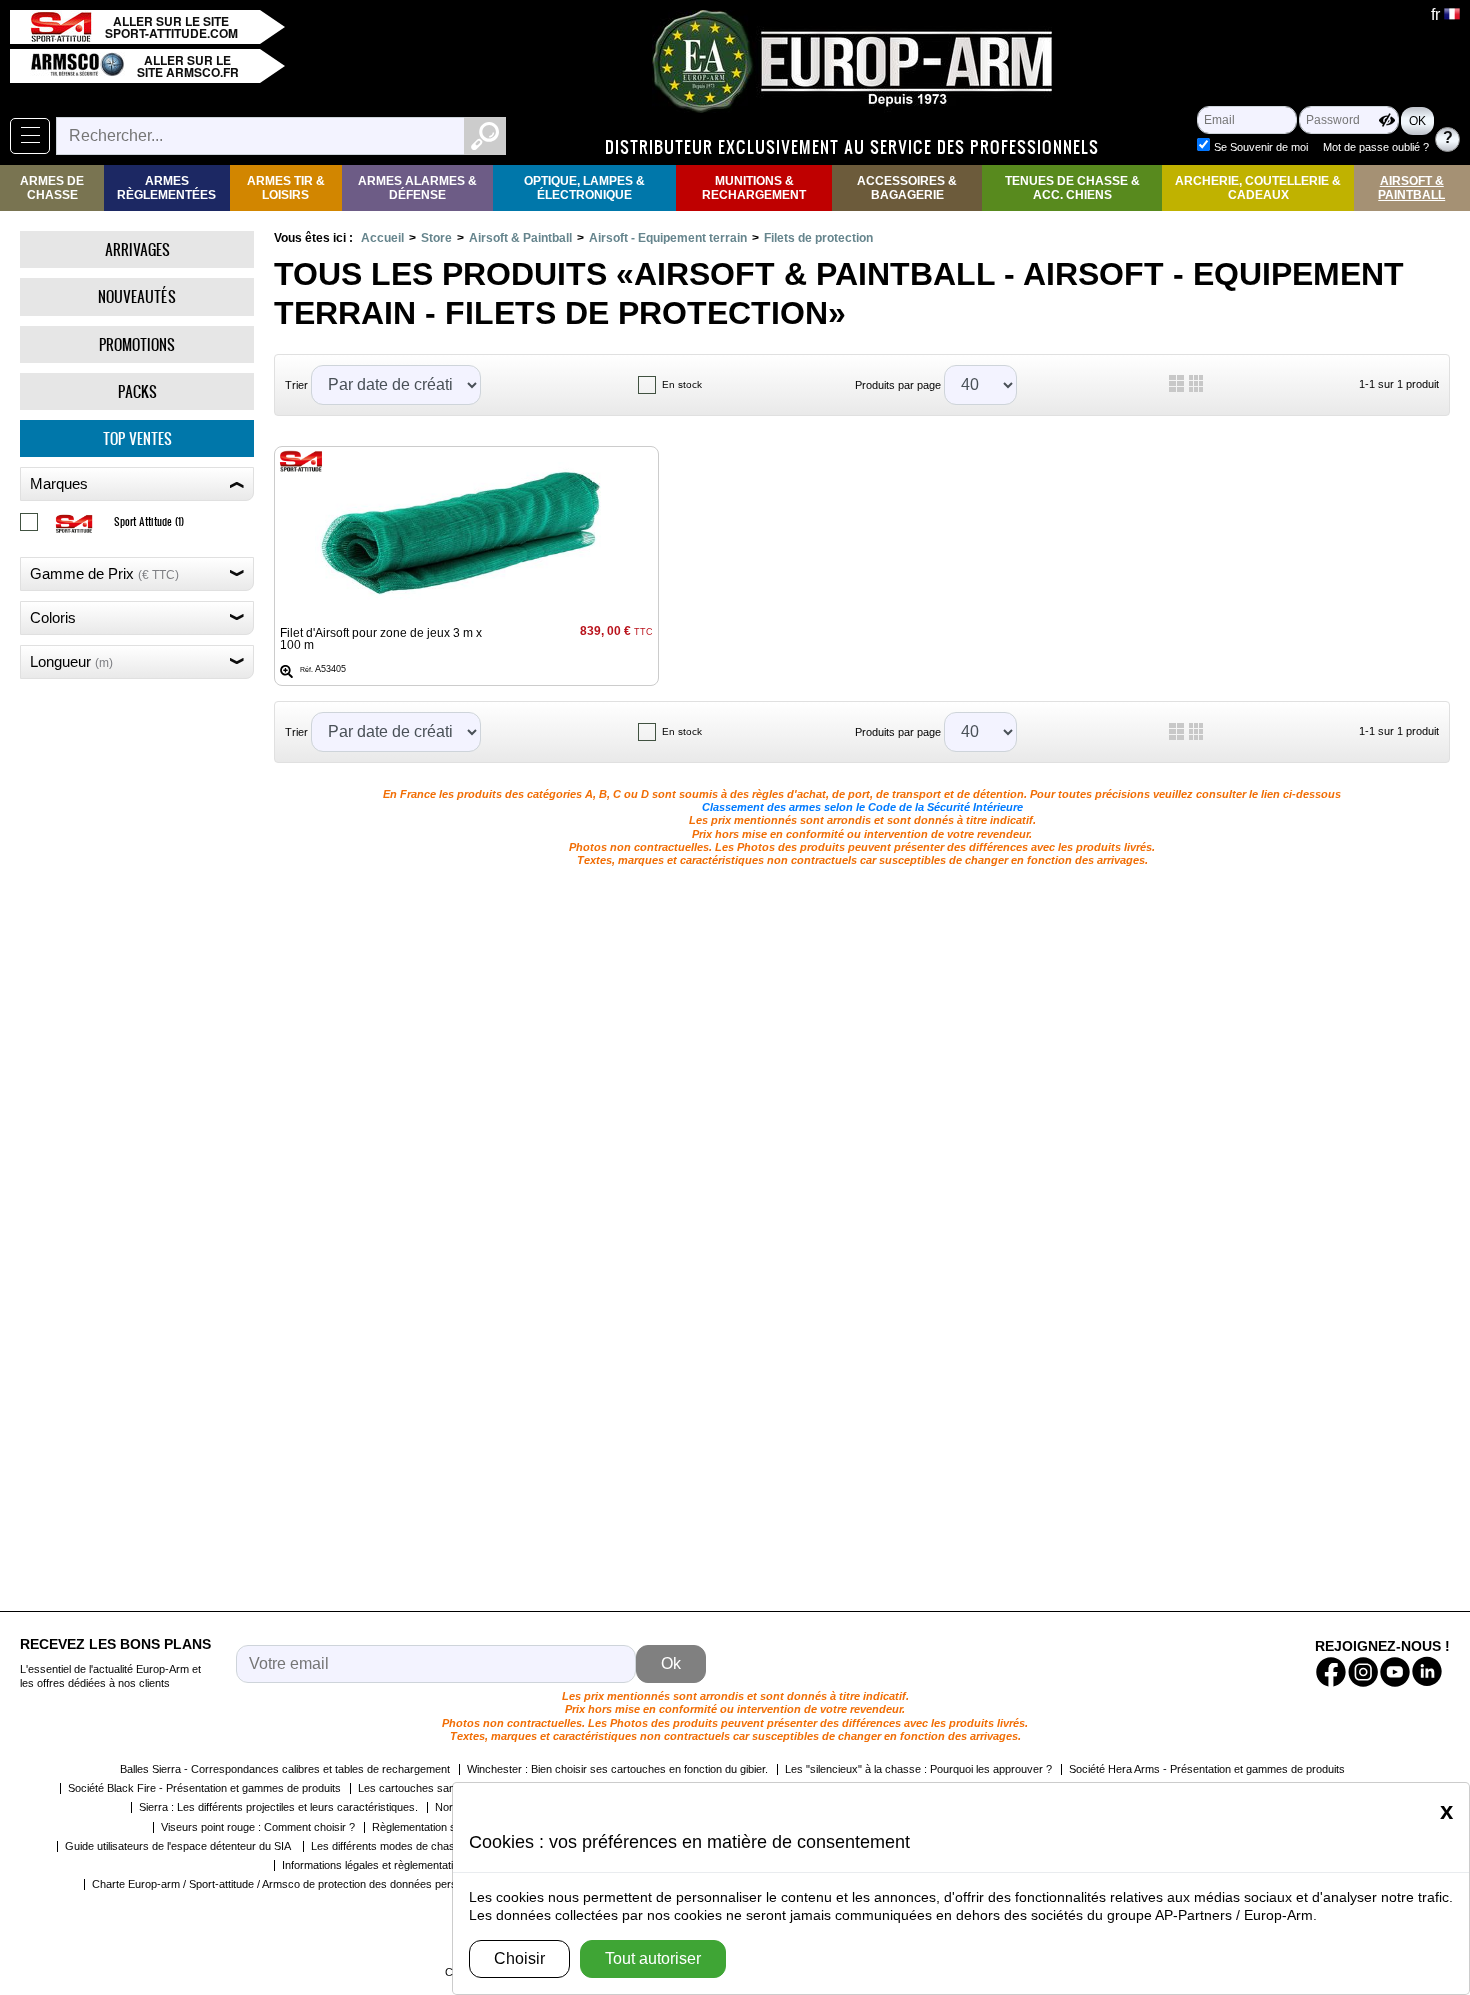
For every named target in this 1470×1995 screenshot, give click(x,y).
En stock (682, 384)
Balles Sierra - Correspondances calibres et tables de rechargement (285, 1769)
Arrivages (137, 249)
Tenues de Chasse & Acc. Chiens (1072, 188)
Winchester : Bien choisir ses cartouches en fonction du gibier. (617, 1769)
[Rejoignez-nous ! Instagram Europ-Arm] (1363, 1672)
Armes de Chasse (52, 188)
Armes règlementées (166, 188)
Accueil (382, 238)
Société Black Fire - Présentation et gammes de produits (204, 1788)
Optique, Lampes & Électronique (584, 188)
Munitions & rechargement (754, 188)
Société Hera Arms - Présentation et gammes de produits (1207, 1769)
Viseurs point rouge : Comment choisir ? (258, 1827)
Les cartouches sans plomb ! (428, 1788)
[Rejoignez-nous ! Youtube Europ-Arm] (1395, 1672)
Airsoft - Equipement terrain (668, 238)
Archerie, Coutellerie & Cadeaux (1258, 188)
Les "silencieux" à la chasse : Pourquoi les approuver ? (918, 1769)
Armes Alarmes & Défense (417, 188)
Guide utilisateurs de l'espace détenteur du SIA (179, 1846)
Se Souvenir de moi (1261, 147)
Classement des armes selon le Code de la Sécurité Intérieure (862, 807)
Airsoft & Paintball (1411, 188)
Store (436, 238)
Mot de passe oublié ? (1376, 147)
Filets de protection (818, 238)
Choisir (519, 1958)
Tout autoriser (653, 1958)
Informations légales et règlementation (373, 1865)
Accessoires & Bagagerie (907, 188)
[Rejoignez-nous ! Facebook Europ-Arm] (1331, 1672)
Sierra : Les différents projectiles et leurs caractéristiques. (278, 1807)
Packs (137, 391)
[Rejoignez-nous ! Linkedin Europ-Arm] (1427, 1672)
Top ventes (137, 438)
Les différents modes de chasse (389, 1846)
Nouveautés (137, 296)
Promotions (137, 344)
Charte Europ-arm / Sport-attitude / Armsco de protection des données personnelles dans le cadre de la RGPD (359, 1884)
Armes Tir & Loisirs (286, 188)
